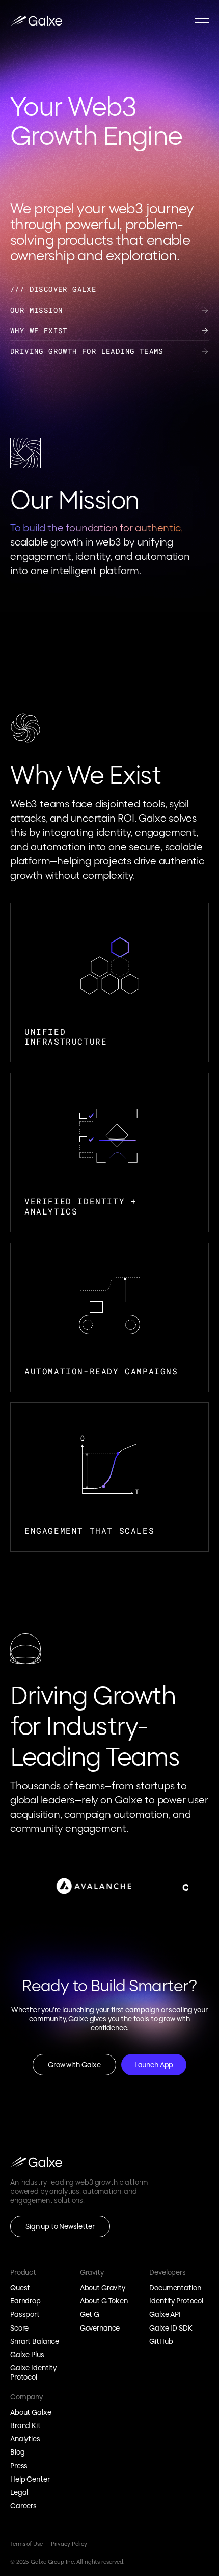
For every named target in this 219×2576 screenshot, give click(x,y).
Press (19, 2466)
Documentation (175, 2288)
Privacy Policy (69, 2545)
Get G (90, 2315)
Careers (23, 2506)
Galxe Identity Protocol (34, 2372)
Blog (17, 2453)
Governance (100, 2328)
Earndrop (25, 2301)
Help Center (30, 2479)
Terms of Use (26, 2545)
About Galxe (31, 2412)
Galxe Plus (27, 2355)
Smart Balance (35, 2341)
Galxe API (165, 2315)
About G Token (104, 2301)
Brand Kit (25, 2425)
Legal (19, 2492)
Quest (20, 2288)
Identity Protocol (176, 2301)
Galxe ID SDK (171, 2328)
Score (19, 2328)
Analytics (25, 2439)
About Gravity (103, 2288)
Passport (25, 2315)
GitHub (161, 2341)
